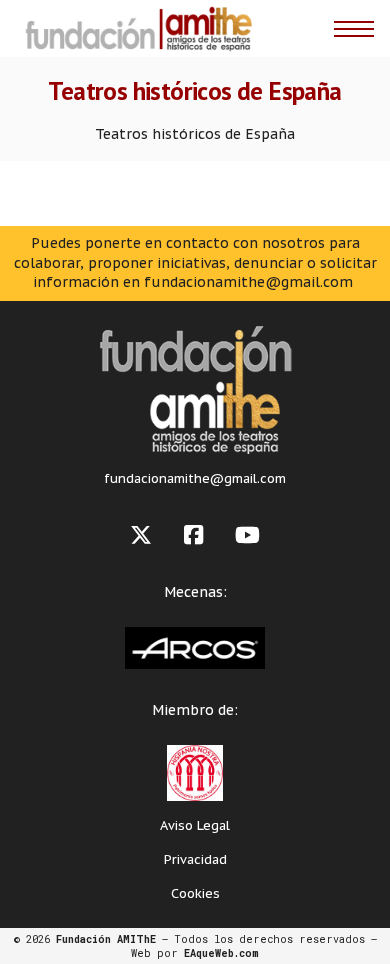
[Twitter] (141, 535)
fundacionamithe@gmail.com (195, 478)
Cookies (195, 893)
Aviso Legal (195, 825)
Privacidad (195, 859)
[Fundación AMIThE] (136, 28)
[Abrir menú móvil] (354, 29)
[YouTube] (247, 535)
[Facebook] (193, 535)
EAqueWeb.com (221, 953)
